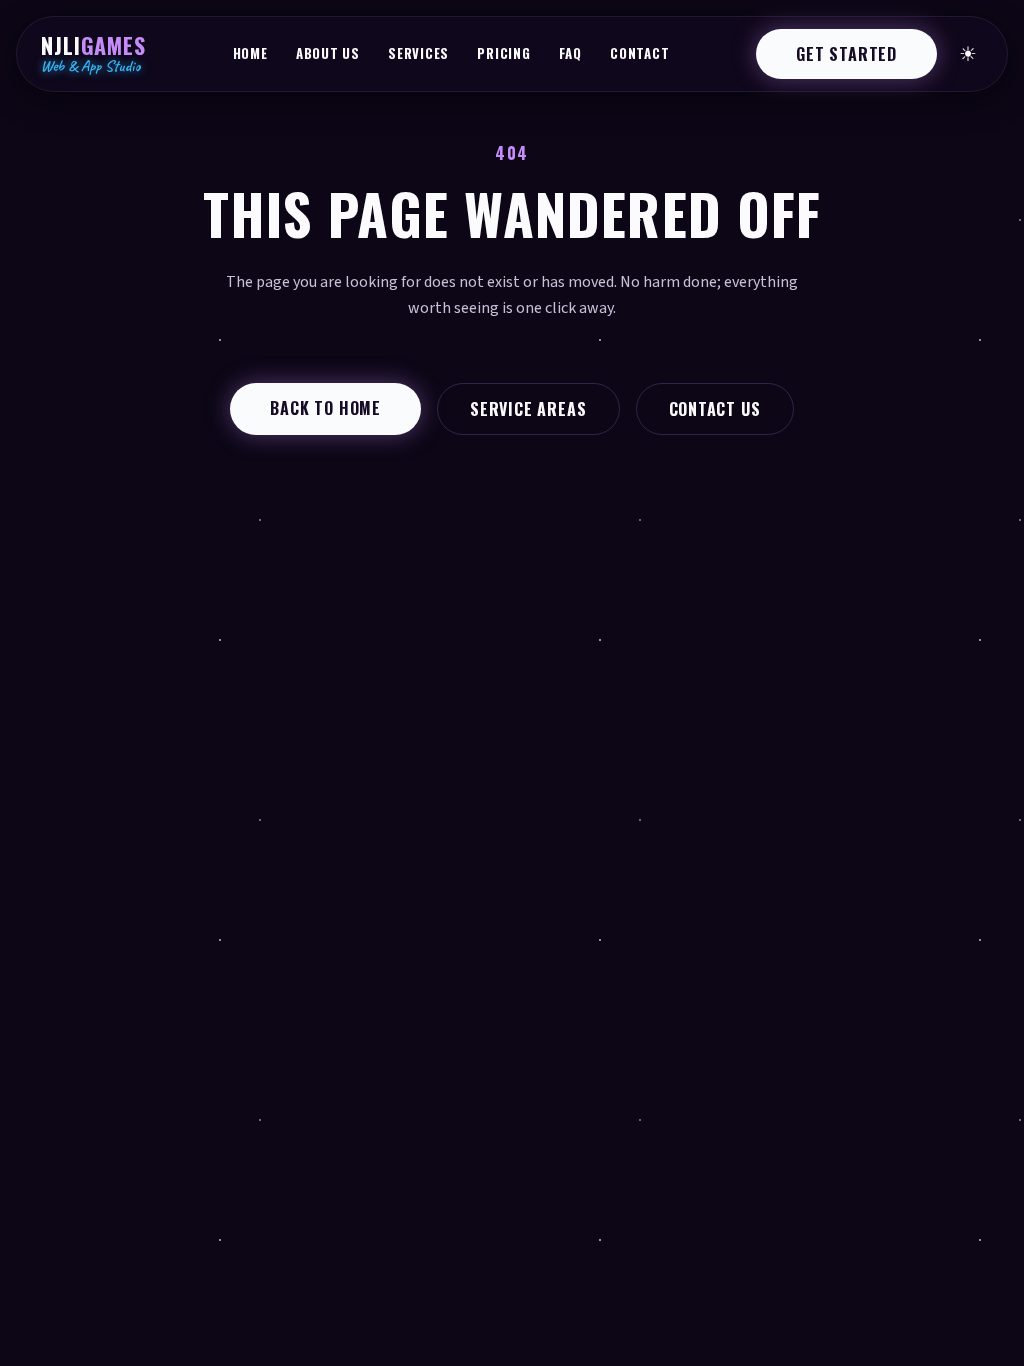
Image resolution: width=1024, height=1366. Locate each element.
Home (250, 53)
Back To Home (325, 408)
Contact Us (715, 409)
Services (418, 53)
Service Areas (528, 409)
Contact (639, 53)
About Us (328, 53)
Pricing (503, 53)
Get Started (846, 54)
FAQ (570, 53)
